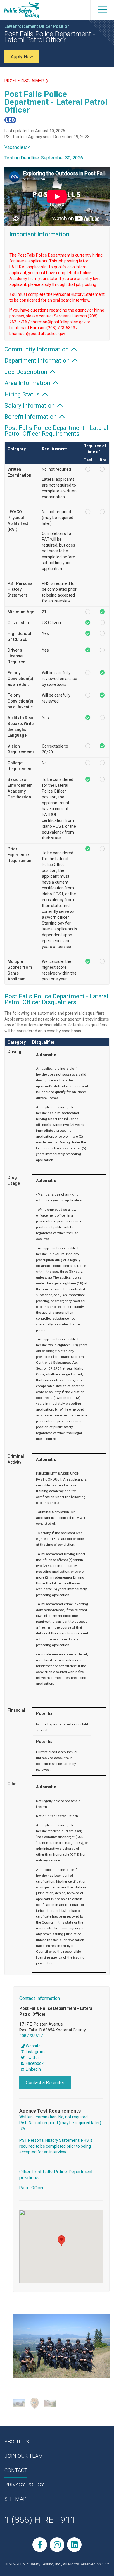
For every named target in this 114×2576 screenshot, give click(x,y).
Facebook (34, 2063)
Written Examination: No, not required (53, 2117)
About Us (17, 2442)
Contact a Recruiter (45, 2083)
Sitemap (15, 2499)
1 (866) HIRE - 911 (40, 2520)
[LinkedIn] (74, 2545)
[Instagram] (57, 2545)
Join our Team (24, 2456)
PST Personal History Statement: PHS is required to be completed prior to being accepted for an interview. (56, 2146)
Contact (16, 2470)
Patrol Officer (31, 2188)
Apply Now (22, 57)
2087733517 (31, 2036)
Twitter (32, 2058)
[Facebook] (40, 2545)
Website (33, 2046)
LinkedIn (33, 2069)
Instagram (35, 2052)
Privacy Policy (24, 2485)
